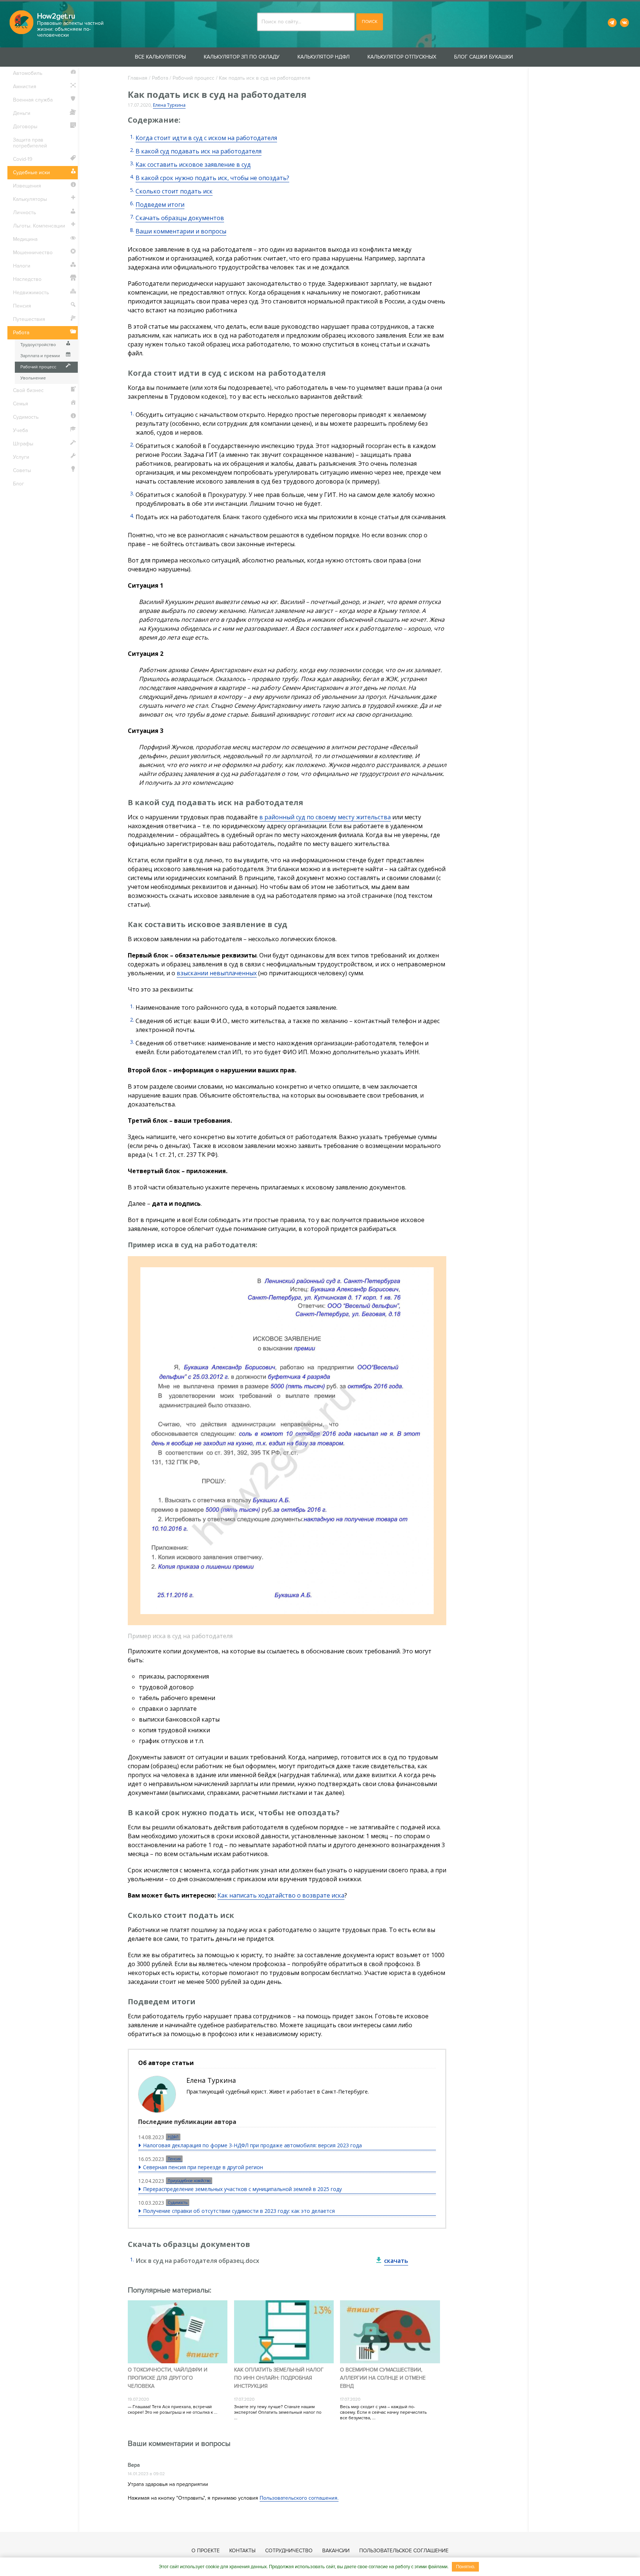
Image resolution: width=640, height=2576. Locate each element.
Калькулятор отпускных (402, 57)
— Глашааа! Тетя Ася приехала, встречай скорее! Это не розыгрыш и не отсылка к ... (173, 2410)
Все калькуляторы (160, 57)
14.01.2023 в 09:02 (146, 2474)
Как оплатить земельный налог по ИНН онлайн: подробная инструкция (279, 2378)
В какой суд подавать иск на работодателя (199, 151)
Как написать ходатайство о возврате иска (281, 1895)
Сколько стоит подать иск (174, 191)
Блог (19, 484)
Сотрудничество (289, 2551)
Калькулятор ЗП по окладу (242, 57)
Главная (138, 78)
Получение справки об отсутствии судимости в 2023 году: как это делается (239, 2211)
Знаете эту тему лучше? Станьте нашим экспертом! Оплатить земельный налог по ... (278, 2412)
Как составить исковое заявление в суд (193, 165)
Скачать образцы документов (180, 218)
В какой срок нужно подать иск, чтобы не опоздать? (212, 178)
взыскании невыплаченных (217, 973)
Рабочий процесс (194, 78)
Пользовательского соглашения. (299, 2498)
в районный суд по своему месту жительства (325, 817)
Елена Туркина (169, 105)
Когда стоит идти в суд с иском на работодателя (206, 138)
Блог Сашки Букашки (484, 57)
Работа (160, 78)
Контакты (242, 2551)
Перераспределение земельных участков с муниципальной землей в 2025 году (242, 2189)
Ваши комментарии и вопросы (181, 231)
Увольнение (33, 378)
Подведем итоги (160, 205)
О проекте (206, 2551)
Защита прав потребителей (30, 143)
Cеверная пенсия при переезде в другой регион (203, 2167)
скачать (396, 2261)
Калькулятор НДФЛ (324, 57)
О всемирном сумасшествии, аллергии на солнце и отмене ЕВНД (383, 2378)
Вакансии (336, 2551)
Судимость (178, 2202)
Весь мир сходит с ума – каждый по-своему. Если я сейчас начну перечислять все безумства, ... (383, 2412)
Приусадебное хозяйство (189, 2181)
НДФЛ (173, 2137)
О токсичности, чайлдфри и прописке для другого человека (168, 2378)
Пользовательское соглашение (404, 2551)
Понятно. (466, 2567)
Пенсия (174, 2159)
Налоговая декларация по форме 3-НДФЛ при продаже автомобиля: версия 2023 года (252, 2145)
